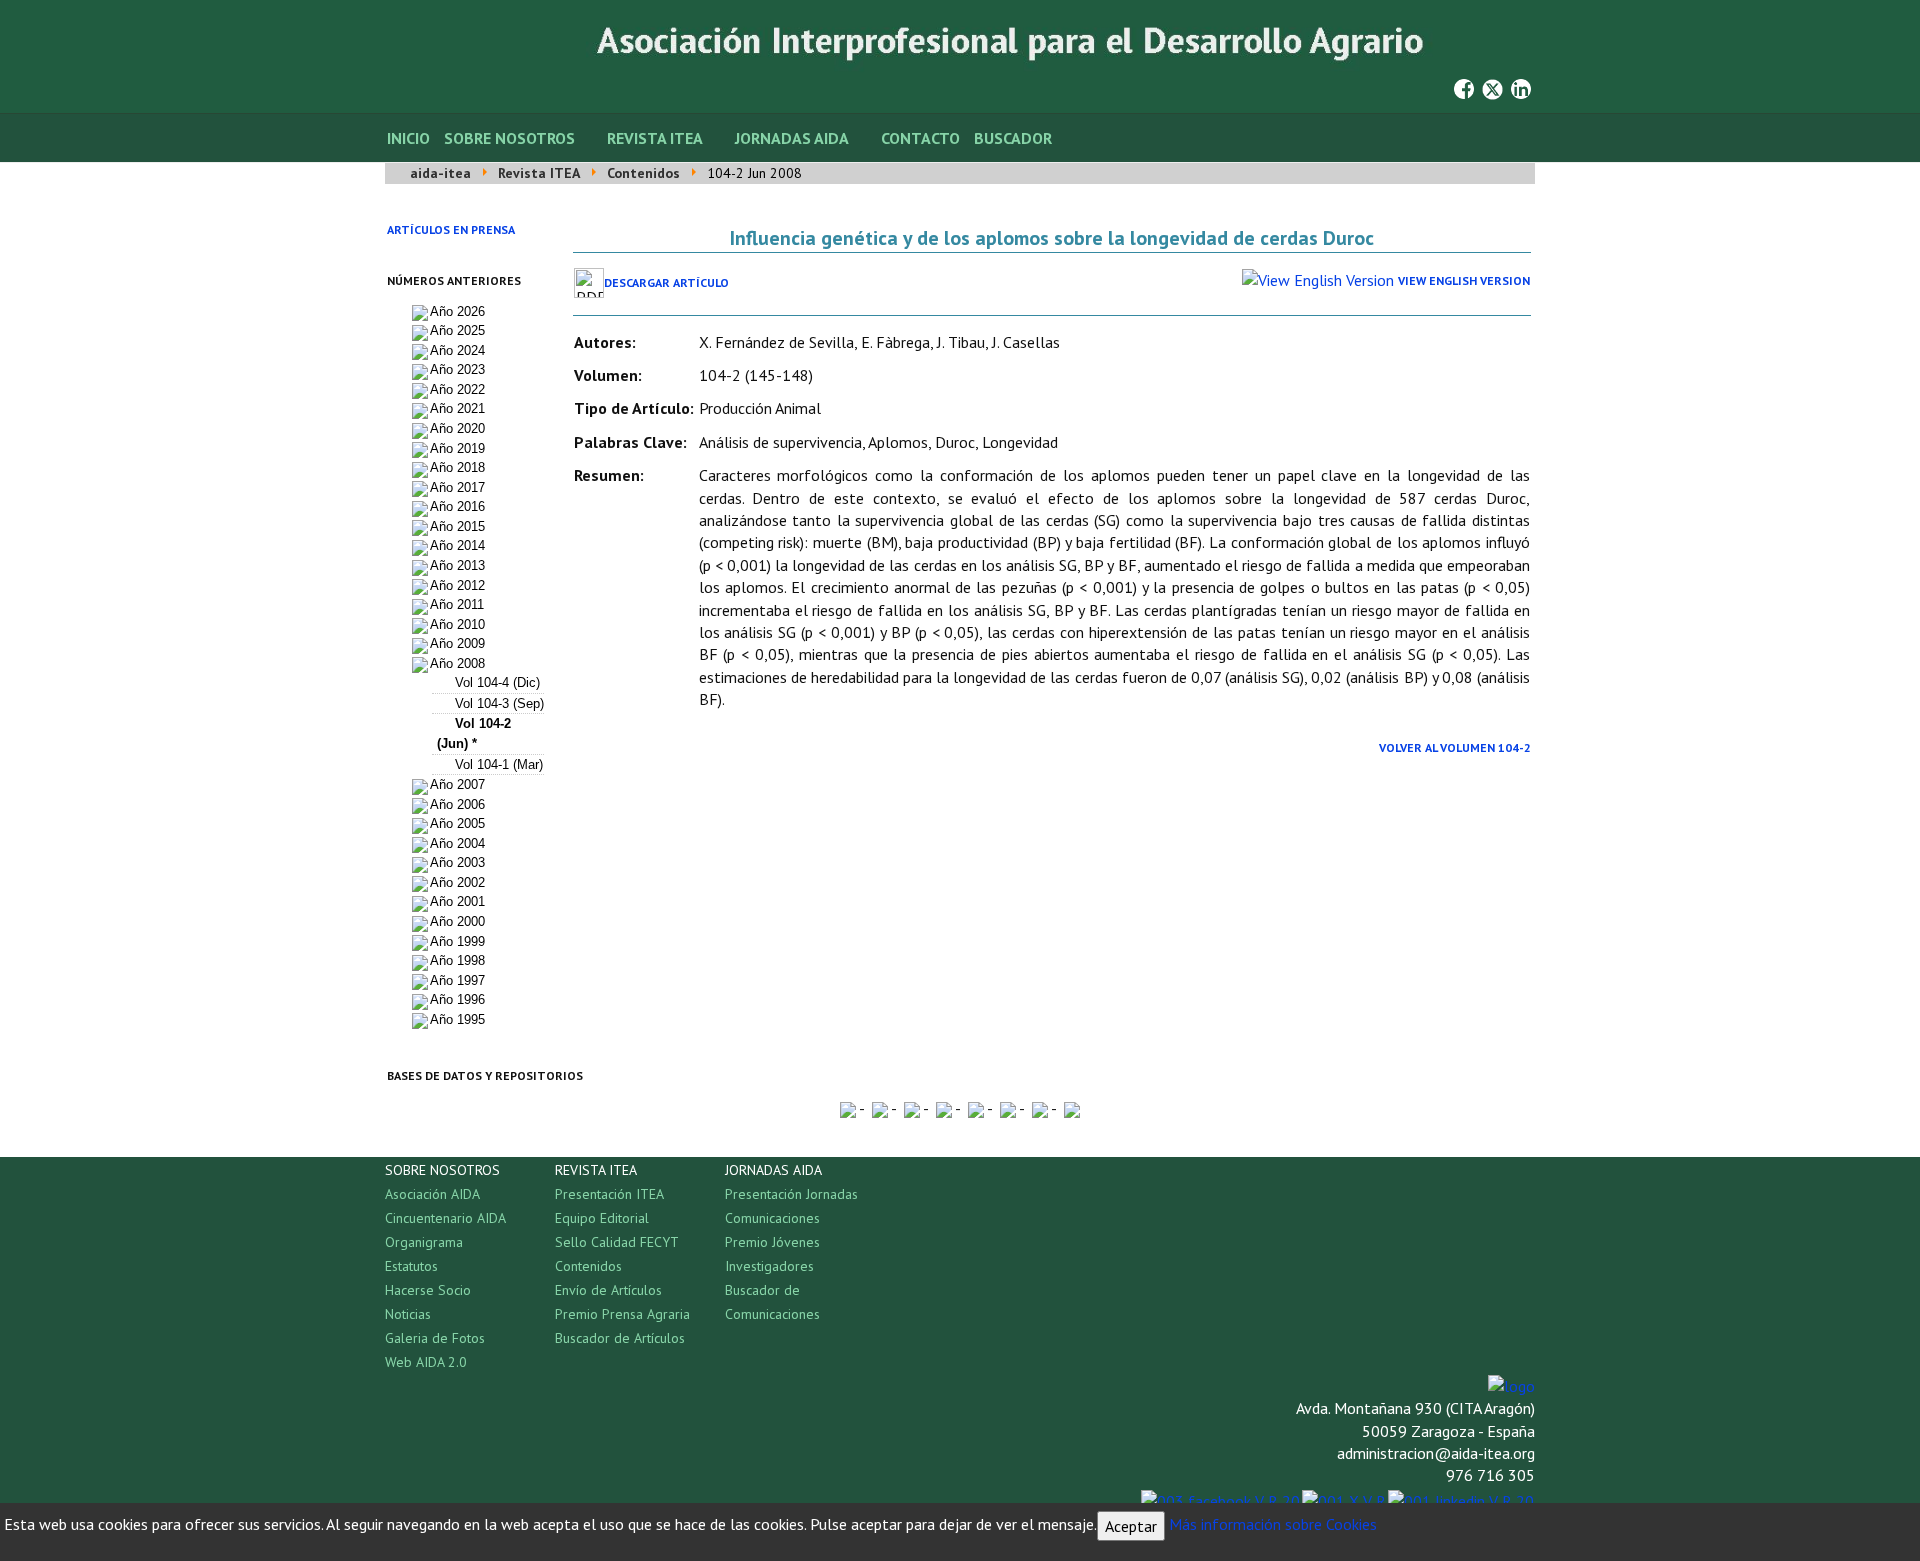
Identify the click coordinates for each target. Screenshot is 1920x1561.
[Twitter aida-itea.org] (1492, 87)
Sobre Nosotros (509, 138)
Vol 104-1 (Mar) (499, 764)
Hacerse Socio (428, 1290)
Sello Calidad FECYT (617, 1242)
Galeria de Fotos (435, 1338)
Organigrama (424, 1242)
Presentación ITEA (609, 1194)
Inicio (408, 138)
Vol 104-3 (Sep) (499, 703)
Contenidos (588, 1266)
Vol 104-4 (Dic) (497, 682)
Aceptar (1131, 1526)
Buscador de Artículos (620, 1338)
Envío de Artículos (608, 1290)
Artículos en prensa (451, 229)
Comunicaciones (772, 1218)
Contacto (920, 138)
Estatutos (411, 1266)
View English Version (1464, 280)
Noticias (408, 1314)
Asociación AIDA (432, 1194)
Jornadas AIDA (792, 138)
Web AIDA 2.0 (426, 1362)
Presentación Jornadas (791, 1194)
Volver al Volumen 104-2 (1455, 747)
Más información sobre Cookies (1273, 1524)
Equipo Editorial (602, 1218)
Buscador (1013, 138)
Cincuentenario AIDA (445, 1218)
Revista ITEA (655, 138)
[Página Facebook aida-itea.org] (1464, 87)
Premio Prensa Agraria (622, 1314)
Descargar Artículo (666, 282)
